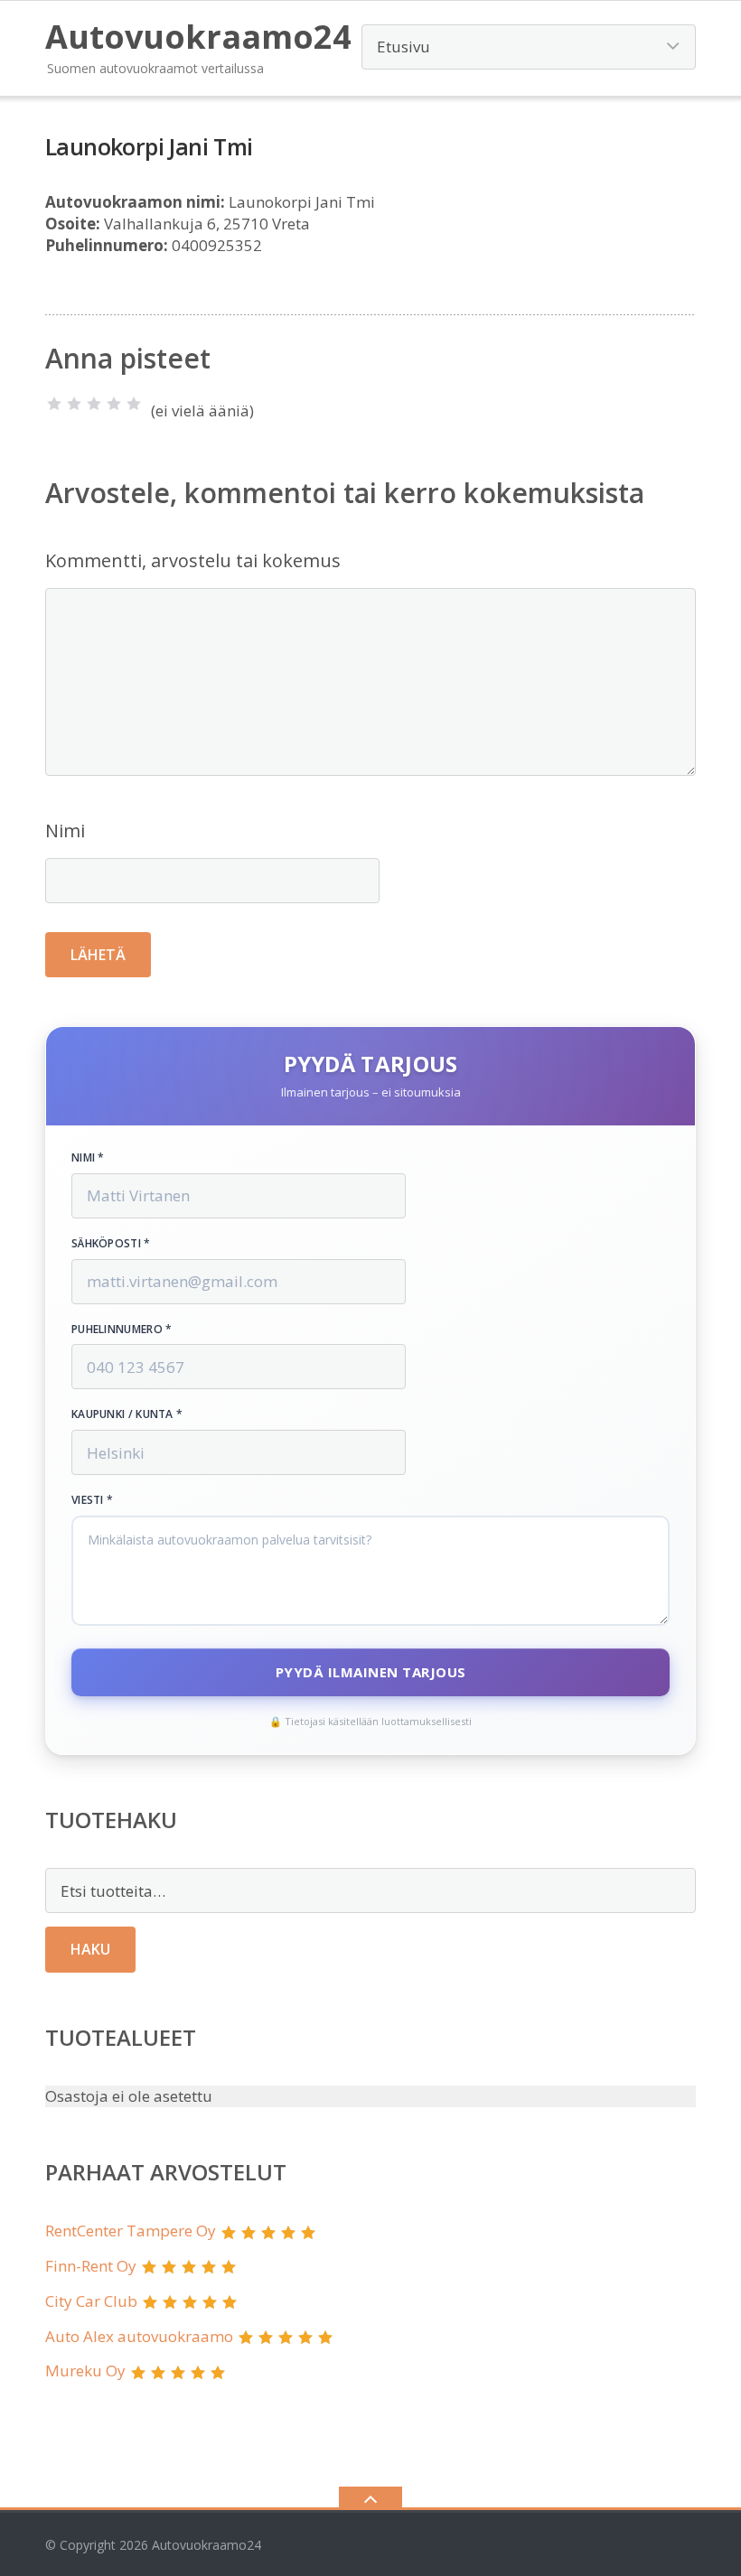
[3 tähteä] (94, 404)
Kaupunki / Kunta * (127, 1414)
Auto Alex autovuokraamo (139, 2336)
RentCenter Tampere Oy (131, 2231)
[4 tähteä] (114, 404)
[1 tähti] (54, 404)
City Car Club (91, 2301)
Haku (90, 1949)
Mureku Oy (85, 2371)
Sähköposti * (111, 1244)
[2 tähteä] (74, 404)
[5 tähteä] (134, 404)
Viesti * (92, 1500)
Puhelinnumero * (122, 1330)
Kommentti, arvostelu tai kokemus (193, 560)
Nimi (65, 831)
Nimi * (88, 1158)
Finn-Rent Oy (91, 2266)
